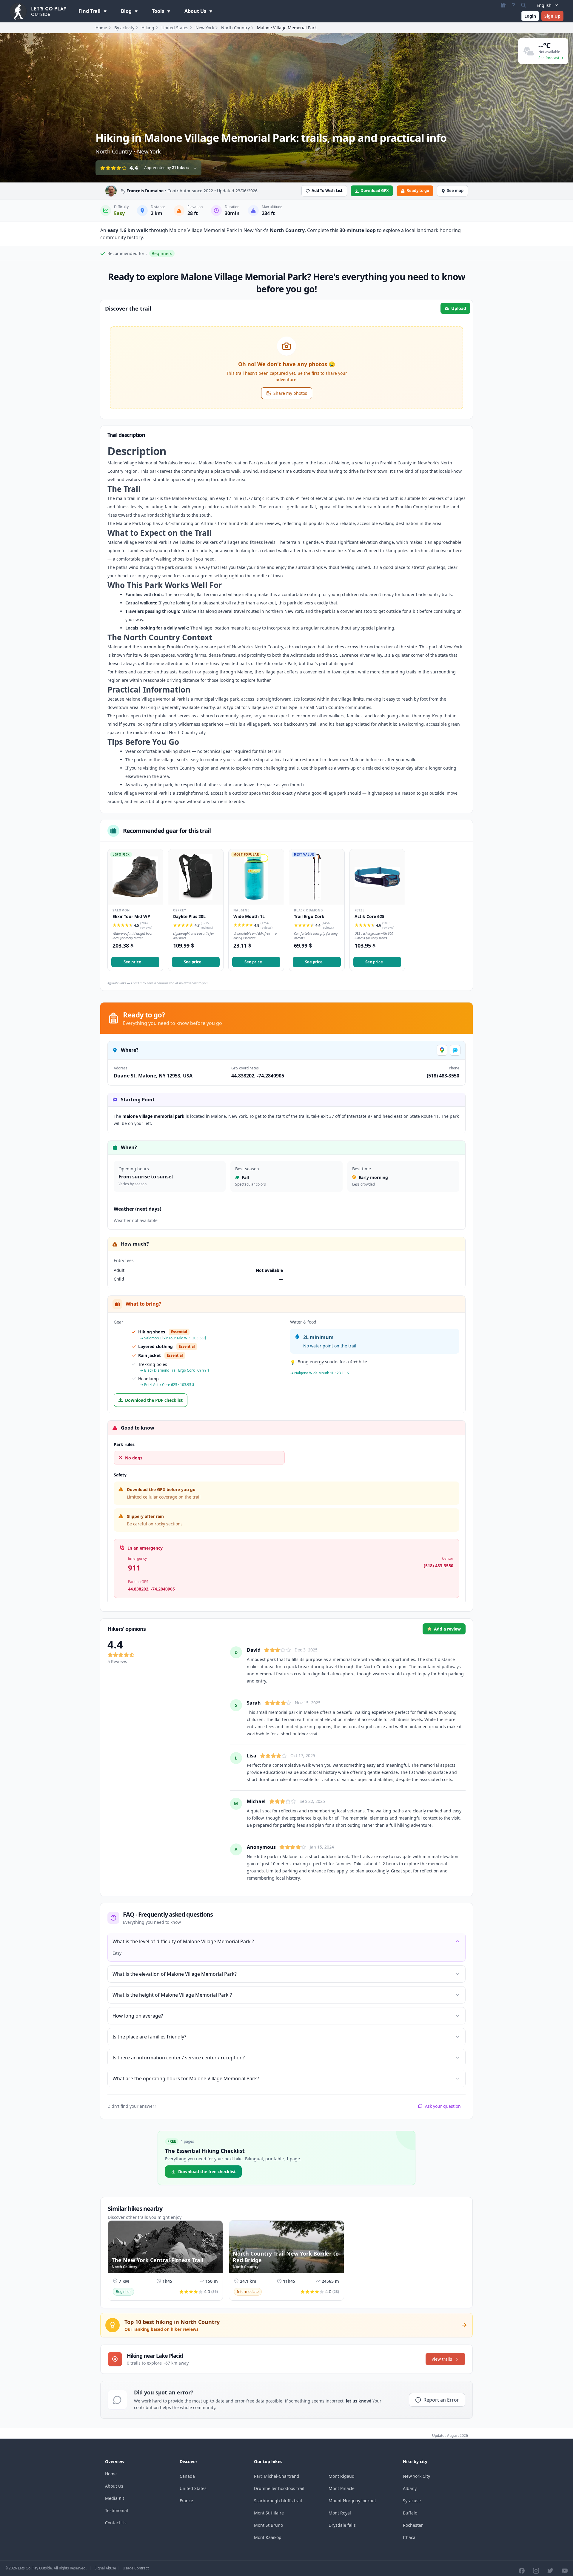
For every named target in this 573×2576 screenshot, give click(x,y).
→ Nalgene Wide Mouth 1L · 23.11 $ (319, 1373)
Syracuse (412, 2501)
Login (530, 16)
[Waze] (455, 1050)
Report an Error (441, 2400)
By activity (124, 28)
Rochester (413, 2525)
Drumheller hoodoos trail (279, 2488)
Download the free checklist (207, 2172)
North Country (235, 28)
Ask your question (443, 2106)
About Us (196, 11)
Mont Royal (340, 2513)
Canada (187, 2476)
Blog (127, 11)
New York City (416, 2476)
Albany (410, 2488)
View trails (442, 2359)
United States (175, 28)
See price (132, 962)
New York (205, 28)
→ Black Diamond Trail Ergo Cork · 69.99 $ (175, 1370)
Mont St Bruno (268, 2525)
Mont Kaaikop (268, 2537)
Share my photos (290, 393)
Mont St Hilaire (269, 2513)
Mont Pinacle (342, 2488)
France (186, 2501)
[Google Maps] (442, 1050)
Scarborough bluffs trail (278, 2501)
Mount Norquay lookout (352, 2501)
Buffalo (410, 2513)
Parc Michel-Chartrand (277, 2476)
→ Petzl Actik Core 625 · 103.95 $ (167, 1385)
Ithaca (409, 2537)
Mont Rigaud (342, 2476)
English (544, 5)
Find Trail (90, 11)
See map (455, 191)
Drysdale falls (342, 2525)
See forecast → (551, 58)
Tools (159, 11)
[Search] (523, 5)
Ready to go (418, 191)
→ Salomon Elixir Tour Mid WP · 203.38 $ (173, 1338)
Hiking (148, 28)
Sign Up (552, 16)
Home (101, 28)
